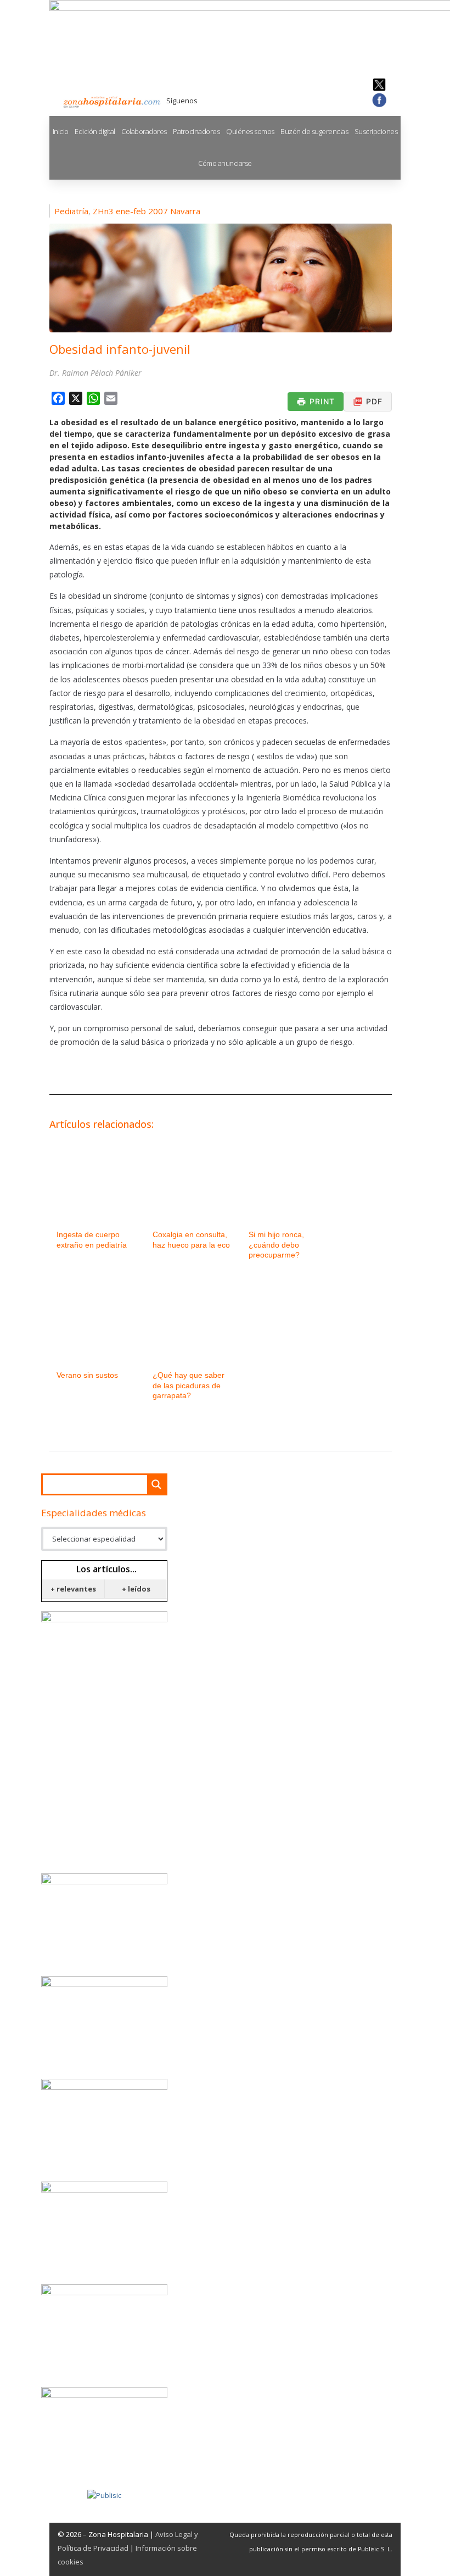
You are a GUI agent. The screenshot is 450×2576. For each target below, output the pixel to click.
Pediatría (71, 211)
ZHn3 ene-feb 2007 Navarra (147, 211)
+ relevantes (73, 1589)
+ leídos (136, 1589)
